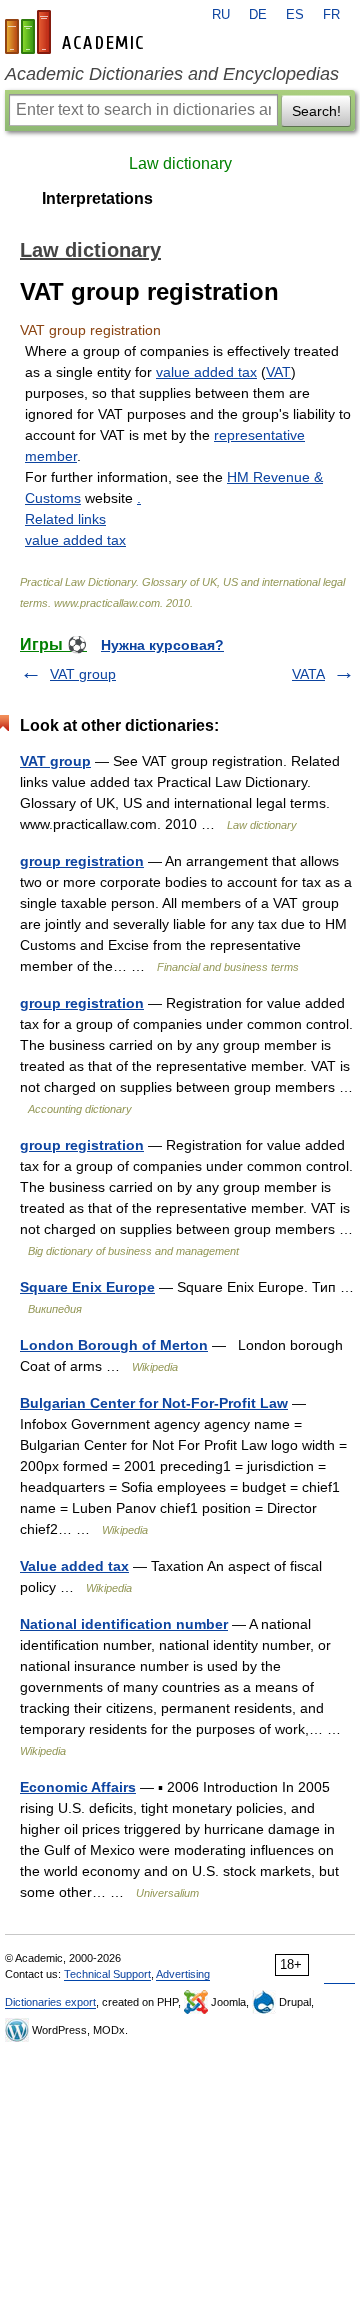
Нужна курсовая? (162, 645)
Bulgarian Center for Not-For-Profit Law (154, 1403)
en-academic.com (77, 32)
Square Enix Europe (87, 1287)
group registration (82, 861)
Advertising (183, 1974)
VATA (308, 674)
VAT (278, 372)
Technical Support (107, 1974)
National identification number (124, 1624)
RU (221, 15)
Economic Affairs (78, 1787)
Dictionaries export (50, 2002)
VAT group (83, 674)
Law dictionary (180, 163)
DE (258, 15)
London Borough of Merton (114, 1345)
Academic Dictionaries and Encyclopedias (172, 74)
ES (295, 15)
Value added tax (74, 1566)
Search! (316, 111)
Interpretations (97, 198)
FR (331, 15)
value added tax (206, 372)
